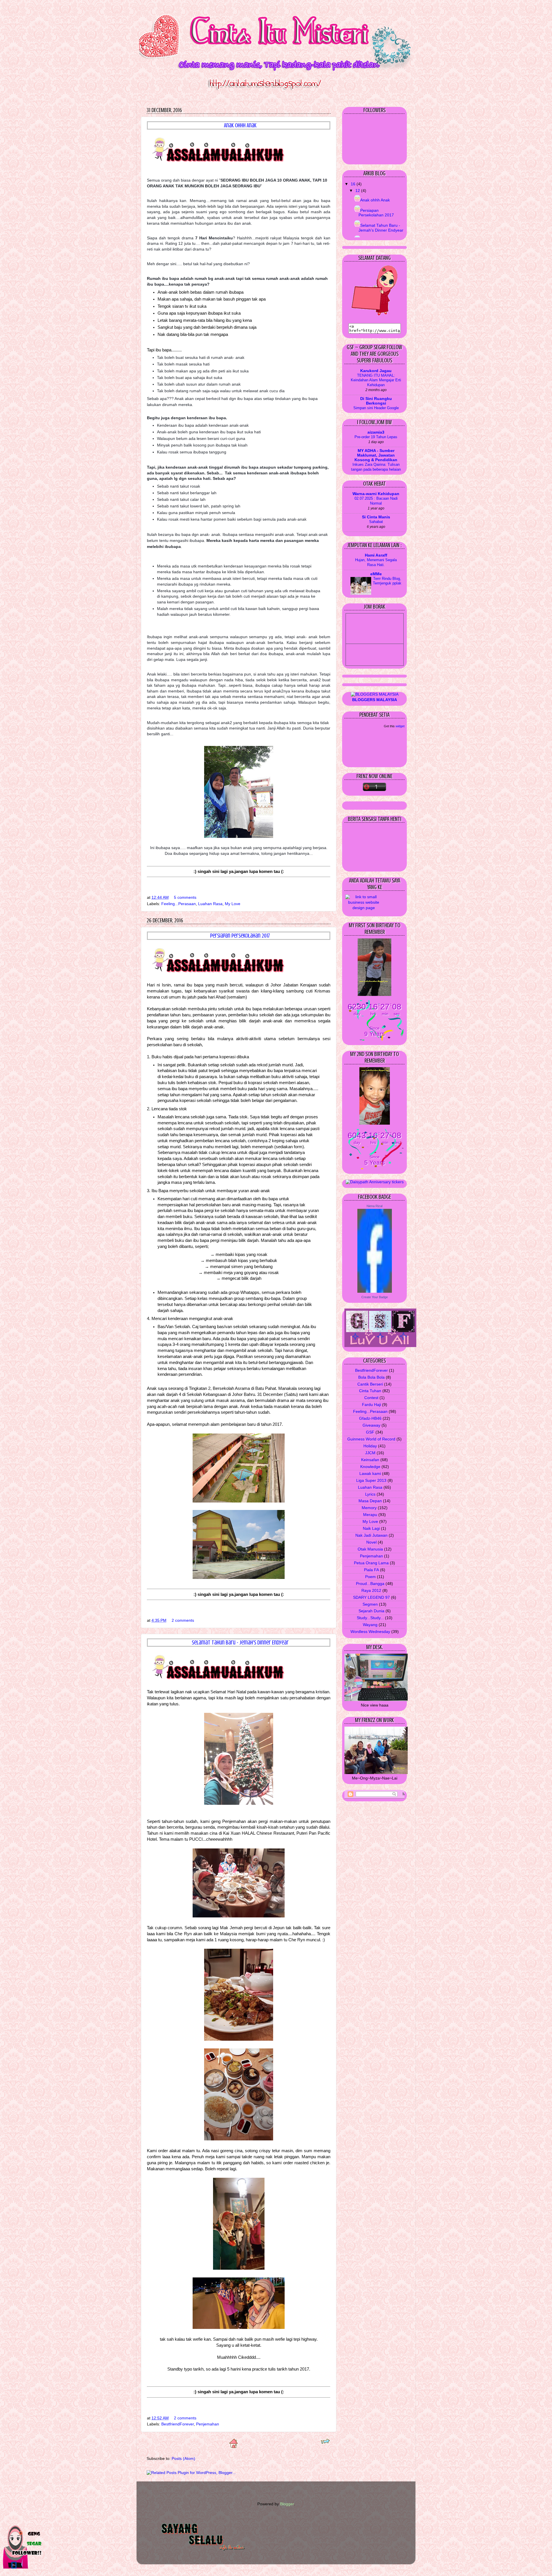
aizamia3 (376, 432)
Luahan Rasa (210, 904)
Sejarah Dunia (371, 1611)
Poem (370, 1577)
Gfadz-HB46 (370, 1418)
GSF (370, 1432)
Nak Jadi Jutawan (371, 1535)
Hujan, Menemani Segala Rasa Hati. (376, 562)
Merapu (370, 1515)
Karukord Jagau (376, 371)
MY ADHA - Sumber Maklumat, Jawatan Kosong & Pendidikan (376, 455)
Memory (369, 1508)
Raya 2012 (371, 1591)
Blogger (287, 2504)
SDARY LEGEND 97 (371, 1597)
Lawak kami (370, 1474)
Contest (371, 1398)
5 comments (185, 898)
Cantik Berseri (370, 1384)
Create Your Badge (375, 1297)
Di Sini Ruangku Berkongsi (376, 401)
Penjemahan (208, 2424)
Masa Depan (370, 1501)
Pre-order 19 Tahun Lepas (376, 437)
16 (354, 184)
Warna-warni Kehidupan (376, 494)
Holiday (370, 1446)
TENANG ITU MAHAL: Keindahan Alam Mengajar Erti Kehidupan (376, 380)
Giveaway (371, 1425)
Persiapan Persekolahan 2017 (240, 936)
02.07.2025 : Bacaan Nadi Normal (376, 501)
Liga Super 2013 (371, 1481)
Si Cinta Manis (376, 517)
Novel (371, 1542)
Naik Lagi (371, 1529)
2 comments (183, 1620)
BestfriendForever (178, 2424)
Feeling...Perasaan (179, 904)
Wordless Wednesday (370, 1632)
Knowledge (370, 1467)
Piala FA (371, 1570)
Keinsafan (370, 1460)
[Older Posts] (325, 2443)
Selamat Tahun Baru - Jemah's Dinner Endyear (240, 1643)
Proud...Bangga (370, 1584)
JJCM (370, 1453)
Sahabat (376, 522)
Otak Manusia (370, 1549)
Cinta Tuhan (370, 1391)
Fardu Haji (371, 1405)
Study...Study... (370, 1618)
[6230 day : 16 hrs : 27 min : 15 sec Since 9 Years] (375, 1039)
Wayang (370, 1625)
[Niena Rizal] (375, 1291)
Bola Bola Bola (371, 1377)
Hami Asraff (376, 555)
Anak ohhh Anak (240, 125)
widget (400, 726)
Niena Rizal (374, 1206)
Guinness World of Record (371, 1439)
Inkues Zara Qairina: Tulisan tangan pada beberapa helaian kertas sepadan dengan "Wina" (376, 472)
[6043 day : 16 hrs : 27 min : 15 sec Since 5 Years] (375, 1168)
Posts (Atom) (183, 2459)
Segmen (370, 1604)
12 (358, 191)
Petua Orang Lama (371, 1563)
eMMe (376, 574)
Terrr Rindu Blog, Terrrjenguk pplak (387, 581)
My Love (233, 904)
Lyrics (370, 1494)
